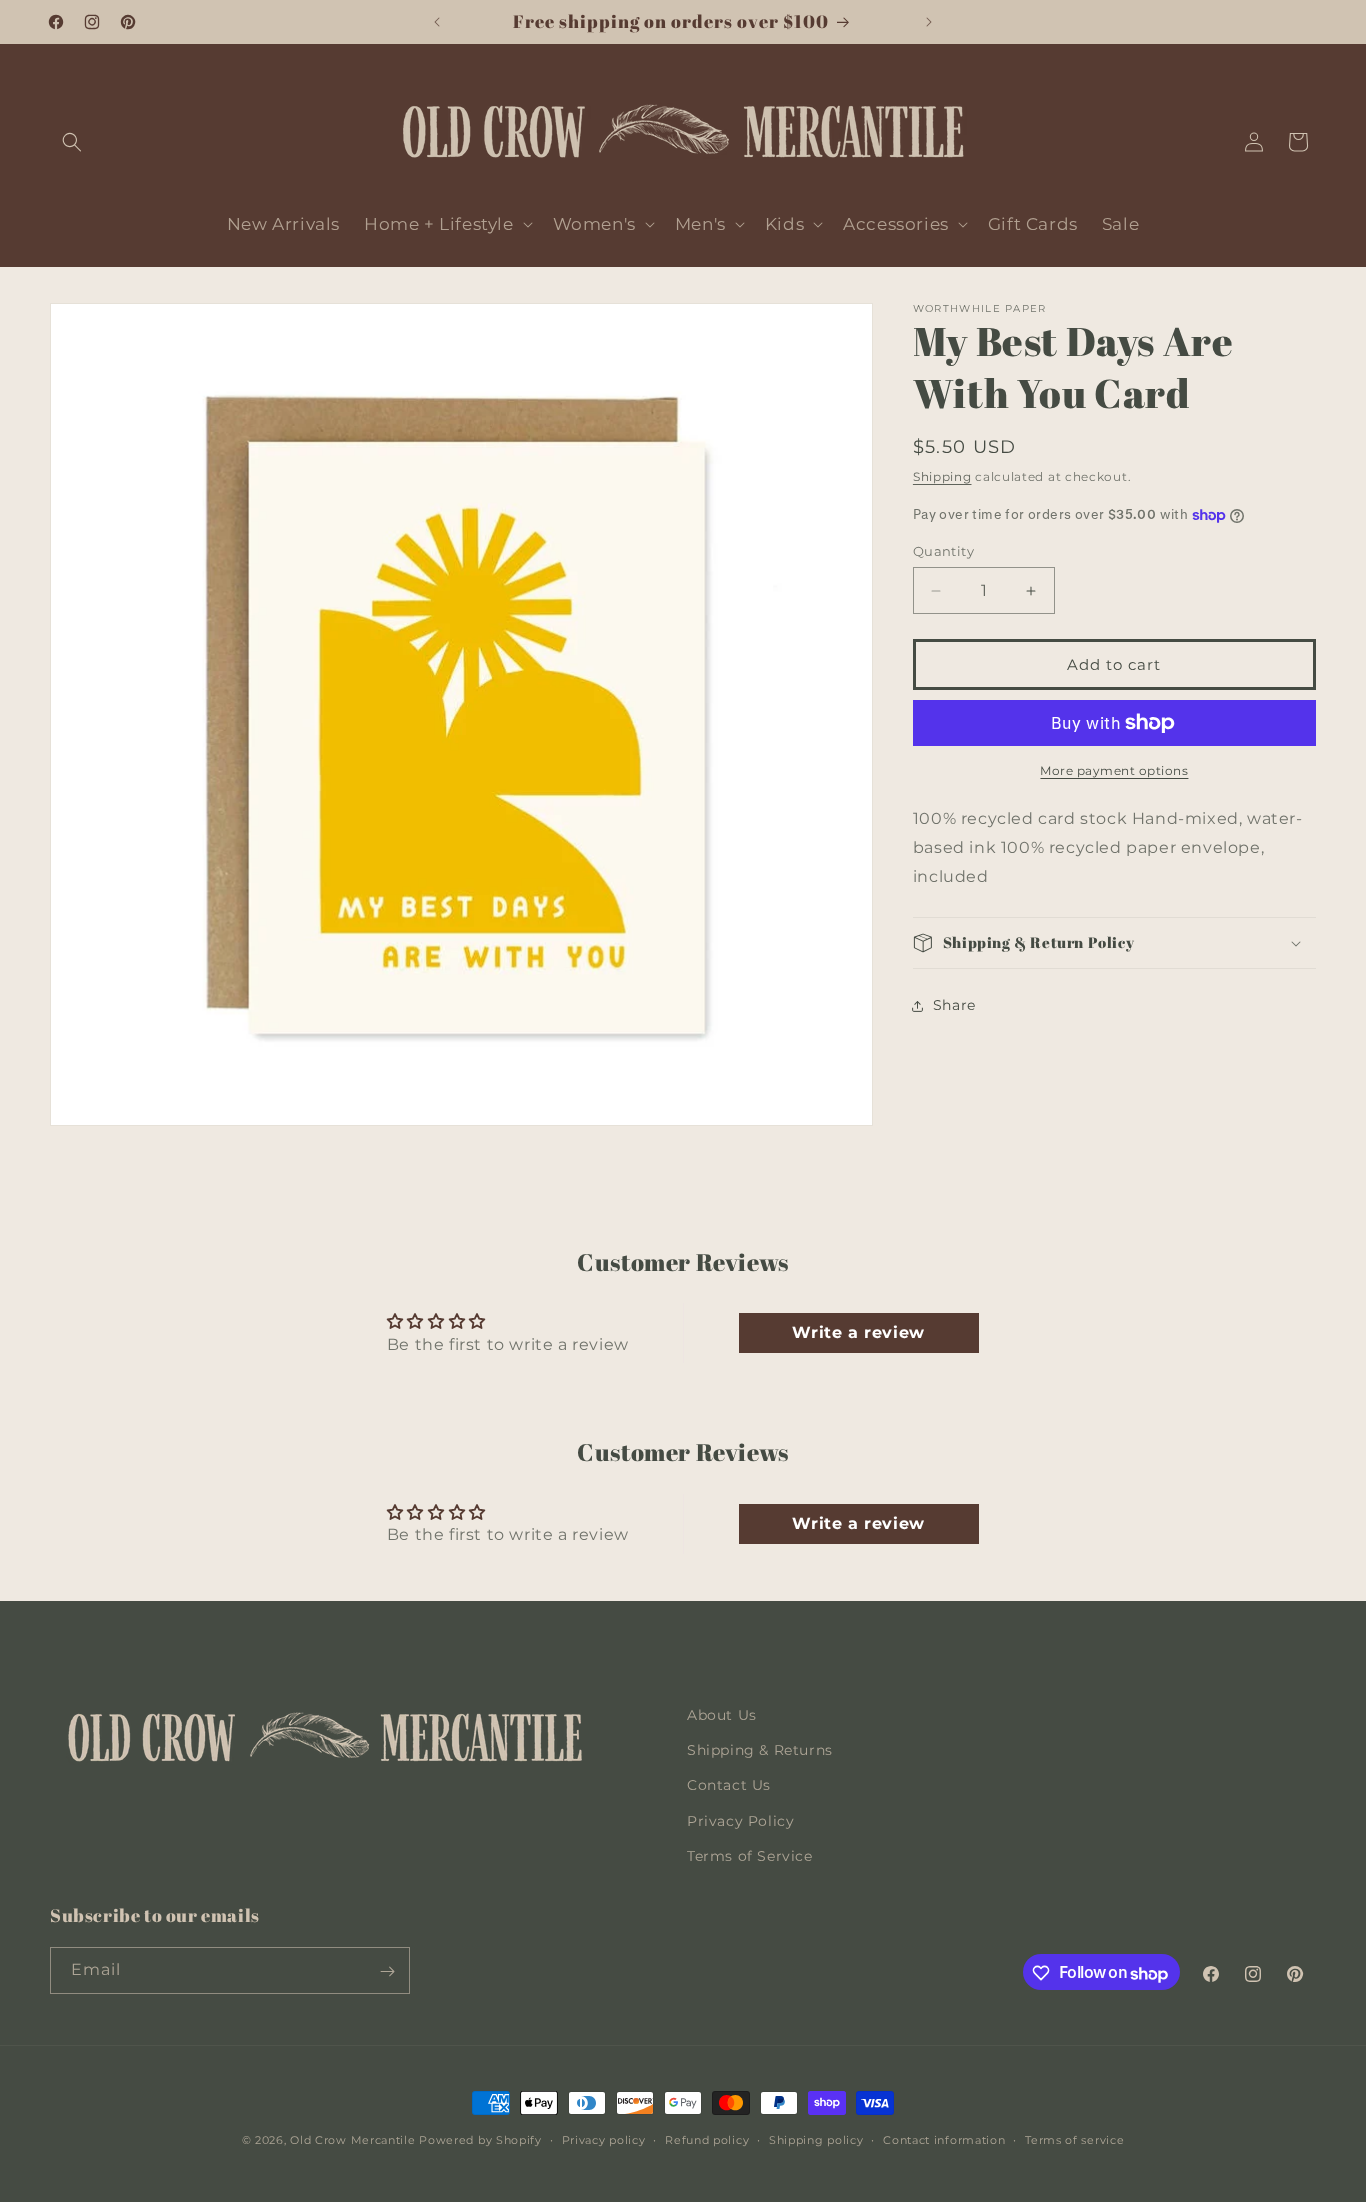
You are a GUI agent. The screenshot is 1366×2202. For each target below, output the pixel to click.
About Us (722, 1715)
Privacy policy (604, 2140)
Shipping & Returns (760, 1751)
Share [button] (954, 1005)
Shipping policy (816, 2140)
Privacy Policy (740, 1821)
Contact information (944, 2140)
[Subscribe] (387, 1971)
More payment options (1114, 770)
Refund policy (707, 2140)
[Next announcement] (929, 22)
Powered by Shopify (480, 2140)
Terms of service (1074, 2140)
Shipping (942, 476)
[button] (72, 142)
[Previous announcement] (437, 22)
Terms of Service (750, 1856)
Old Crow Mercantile (352, 2140)
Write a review (858, 1333)
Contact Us (729, 1786)
